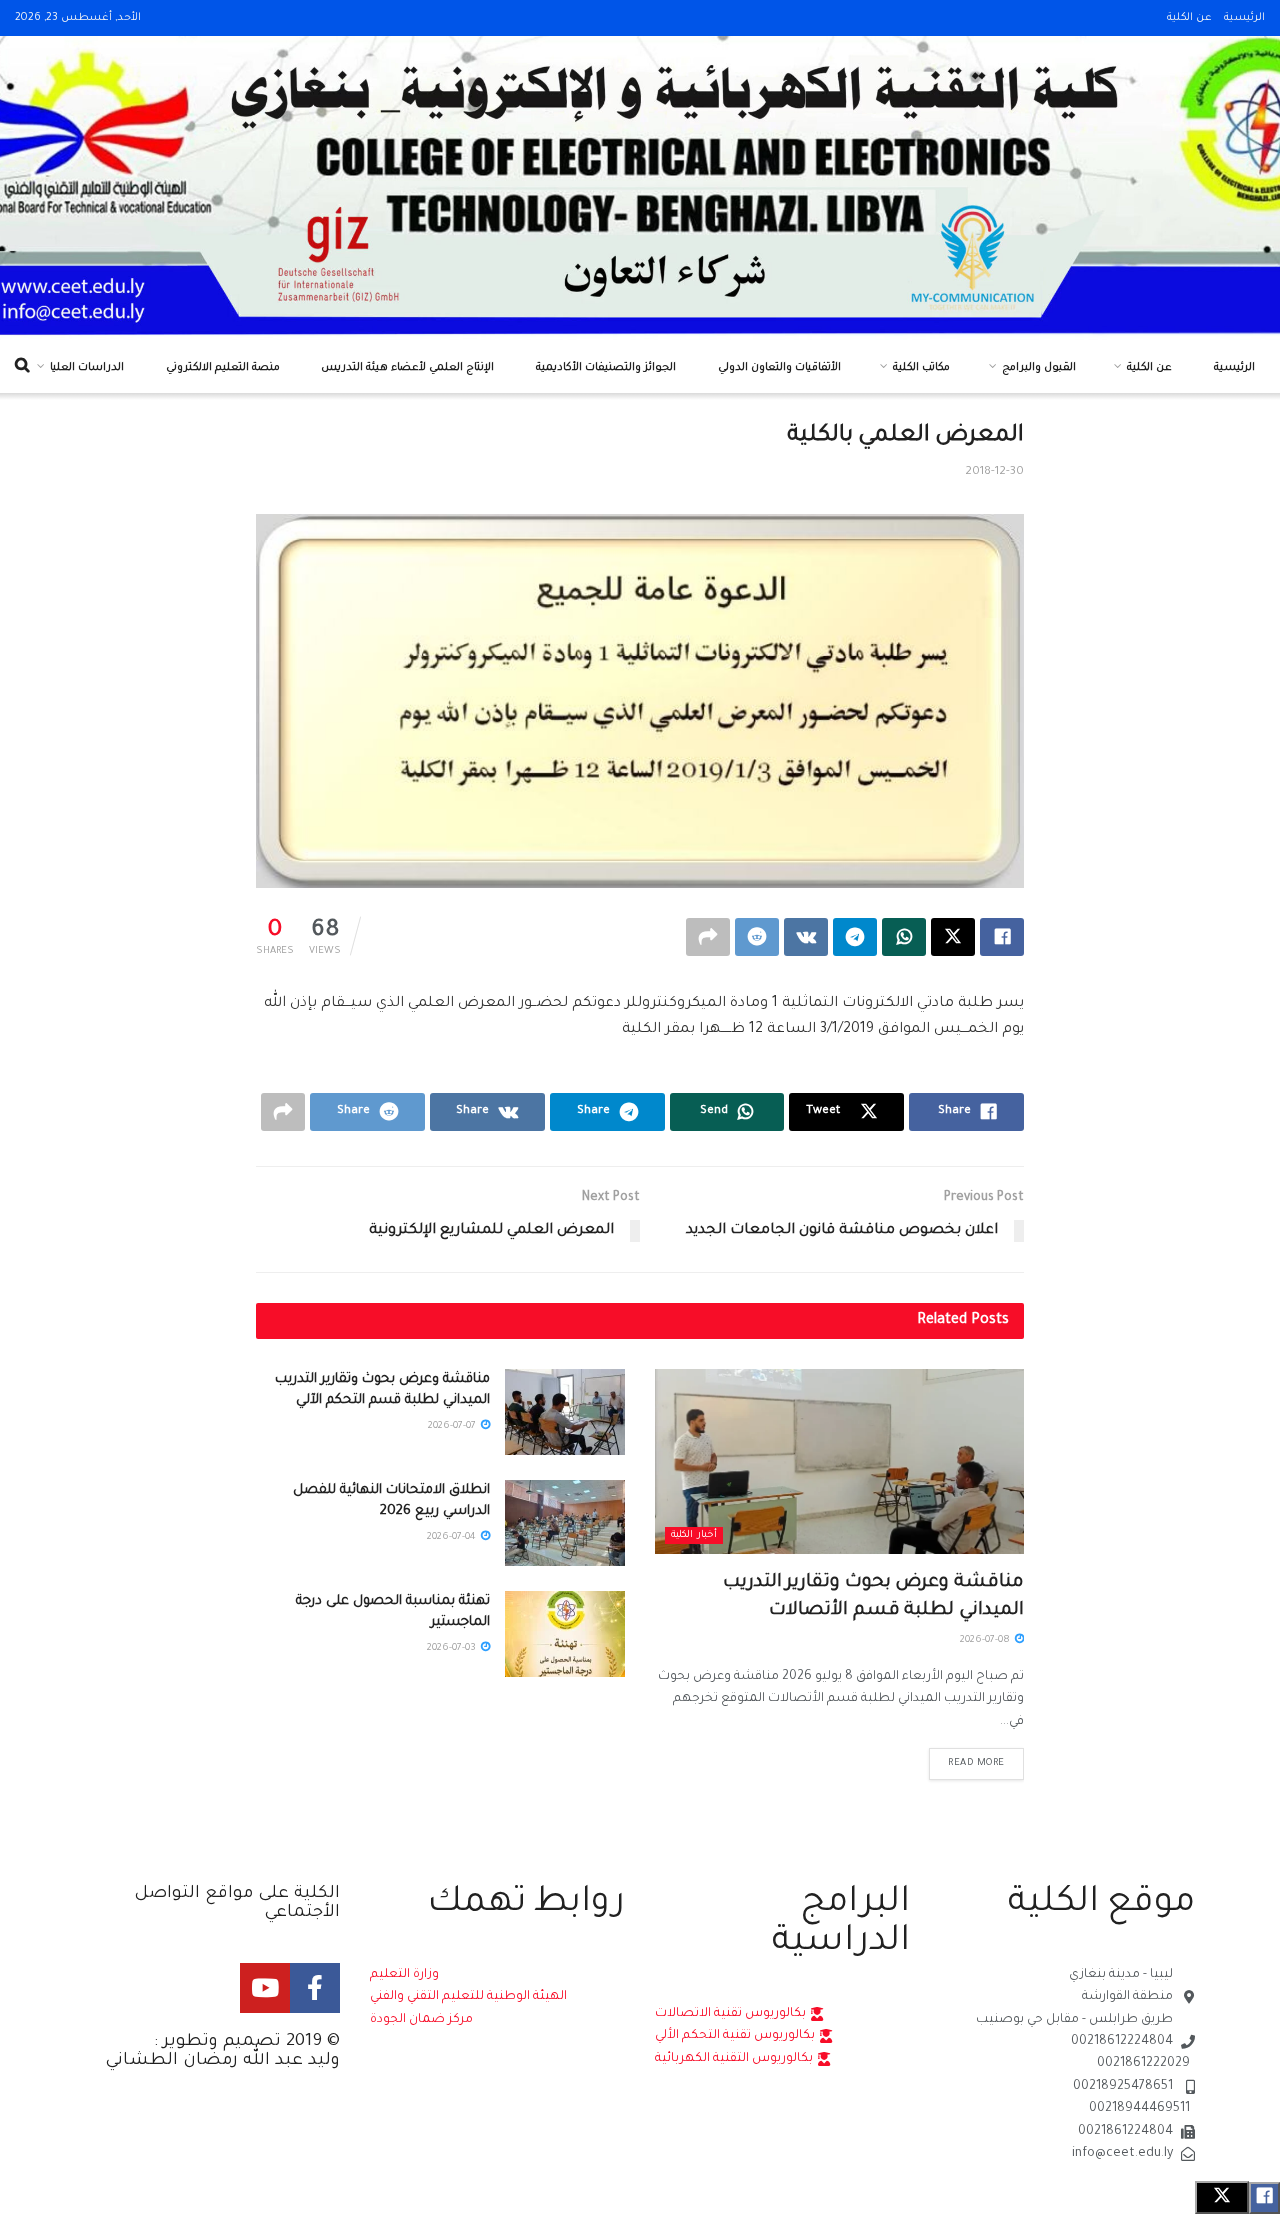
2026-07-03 (453, 1648)
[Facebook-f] (315, 1988)
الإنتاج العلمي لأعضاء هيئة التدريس (407, 368)
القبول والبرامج (1039, 368)
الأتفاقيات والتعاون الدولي (779, 368)
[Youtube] (265, 1988)
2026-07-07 (453, 1426)
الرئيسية (1244, 18)
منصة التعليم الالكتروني (223, 368)
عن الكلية (1189, 18)
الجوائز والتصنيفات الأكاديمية (606, 368)
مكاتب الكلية (921, 368)
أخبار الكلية (694, 1535)
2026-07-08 (986, 1640)
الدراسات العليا (87, 368)
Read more (976, 1763)
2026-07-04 (453, 1537)
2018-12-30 (994, 472)
